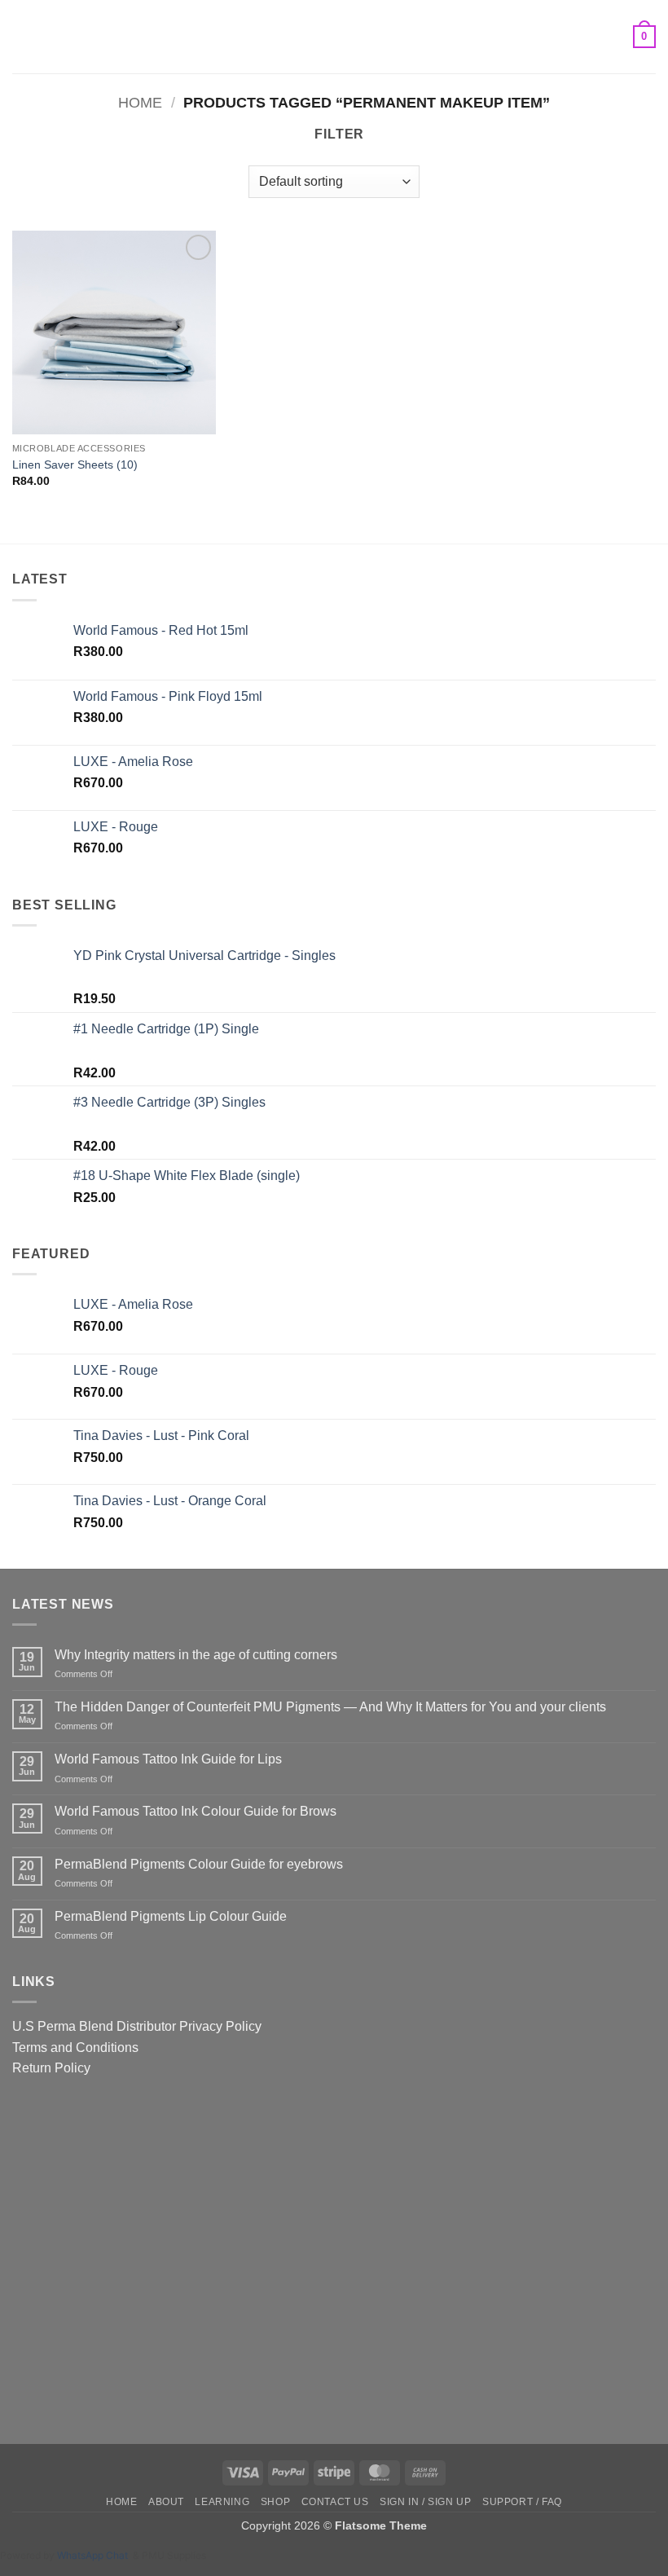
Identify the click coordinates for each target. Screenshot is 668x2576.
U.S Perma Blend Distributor (94, 2026)
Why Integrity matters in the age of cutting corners (196, 1655)
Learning (222, 2502)
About (166, 2502)
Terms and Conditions (75, 2048)
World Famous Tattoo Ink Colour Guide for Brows (196, 1811)
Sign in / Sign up (425, 2502)
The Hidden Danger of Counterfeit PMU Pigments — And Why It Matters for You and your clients (330, 1707)
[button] (22, 36)
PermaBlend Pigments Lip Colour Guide (171, 1916)
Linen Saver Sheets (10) (75, 465)
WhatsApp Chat (95, 2555)
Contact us (335, 2502)
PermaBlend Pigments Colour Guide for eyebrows (199, 1864)
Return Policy (51, 2068)
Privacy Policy (220, 2026)
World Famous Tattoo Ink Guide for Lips (168, 1759)
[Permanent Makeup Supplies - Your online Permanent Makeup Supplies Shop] (334, 37)
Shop (275, 2502)
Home (140, 102)
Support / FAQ (522, 2502)
